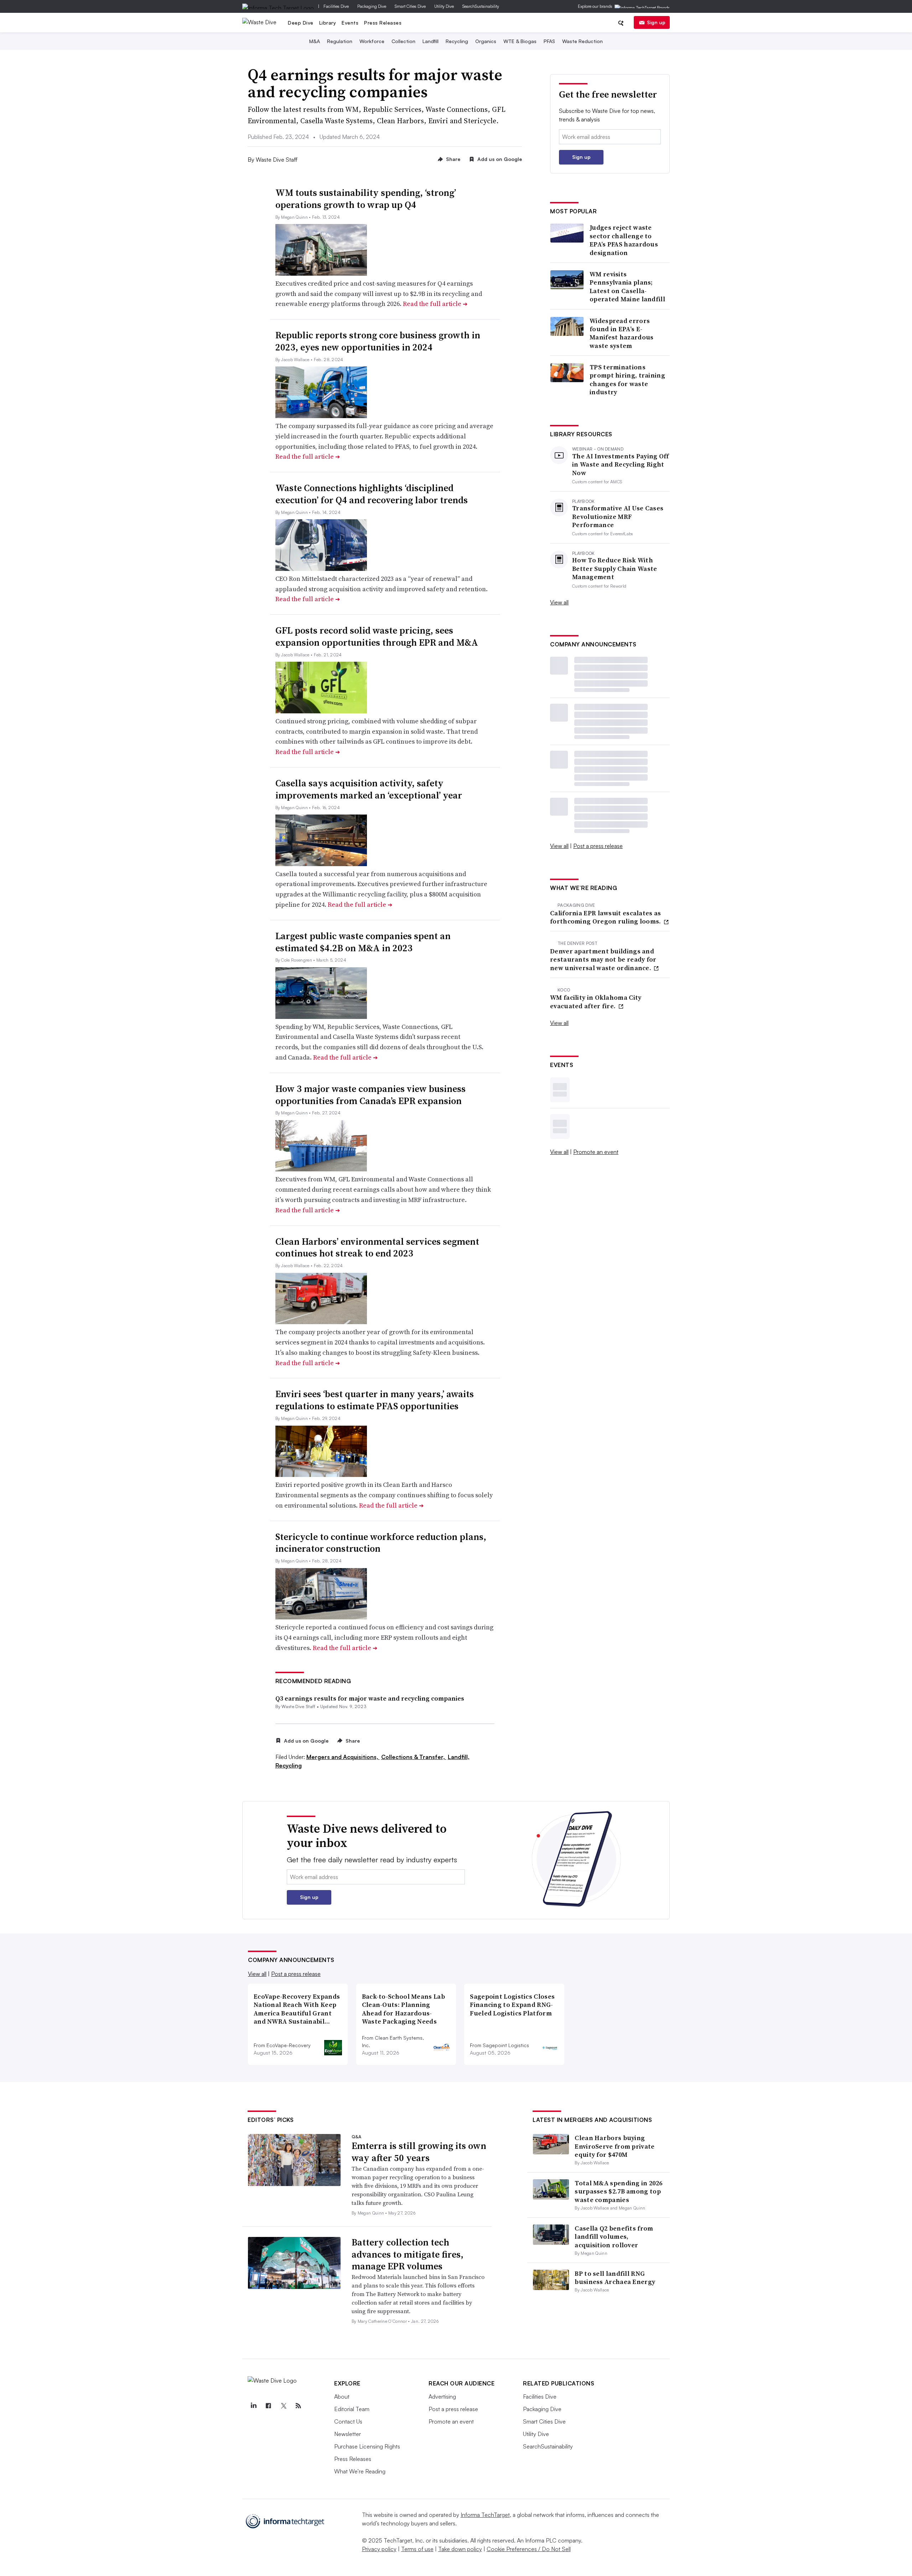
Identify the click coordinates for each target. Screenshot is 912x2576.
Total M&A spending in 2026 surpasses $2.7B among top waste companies (618, 2191)
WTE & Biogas (520, 41)
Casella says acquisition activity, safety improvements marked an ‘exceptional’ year (369, 789)
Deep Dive (301, 23)
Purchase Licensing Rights (367, 2446)
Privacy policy (379, 2549)
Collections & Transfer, (414, 1757)
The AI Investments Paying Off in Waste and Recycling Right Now (621, 464)
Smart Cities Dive (410, 6)
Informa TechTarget (485, 2515)
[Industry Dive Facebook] (268, 2406)
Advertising (442, 2397)
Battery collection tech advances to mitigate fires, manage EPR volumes (408, 2254)
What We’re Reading (360, 2471)
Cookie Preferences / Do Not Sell (529, 2549)
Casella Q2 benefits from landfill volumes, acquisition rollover (614, 2237)
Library (328, 23)
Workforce (372, 41)
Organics (486, 41)
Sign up (656, 22)
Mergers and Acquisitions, (343, 1757)
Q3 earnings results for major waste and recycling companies (370, 1698)
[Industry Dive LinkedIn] (253, 2406)
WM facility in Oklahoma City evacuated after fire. (596, 1002)
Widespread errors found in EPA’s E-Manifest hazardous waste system (621, 333)
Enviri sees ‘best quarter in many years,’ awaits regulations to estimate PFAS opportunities (375, 1400)
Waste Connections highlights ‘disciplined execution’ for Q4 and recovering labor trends (372, 494)
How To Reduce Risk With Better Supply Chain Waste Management (615, 568)
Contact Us (348, 2421)
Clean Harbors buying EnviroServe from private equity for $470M (615, 2146)
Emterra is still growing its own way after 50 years (419, 2152)
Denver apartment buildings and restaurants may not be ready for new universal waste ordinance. (603, 959)
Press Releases (383, 23)
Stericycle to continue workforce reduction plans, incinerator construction (381, 1543)
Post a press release (598, 846)
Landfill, (459, 1757)
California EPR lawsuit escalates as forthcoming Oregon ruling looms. (606, 917)
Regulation (340, 41)
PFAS (549, 41)
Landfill (431, 41)
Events (350, 23)
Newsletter (348, 2434)
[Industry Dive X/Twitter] (283, 2406)
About (342, 2397)
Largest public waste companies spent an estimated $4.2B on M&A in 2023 (363, 942)
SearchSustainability (481, 6)
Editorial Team (352, 2409)
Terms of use (417, 2549)
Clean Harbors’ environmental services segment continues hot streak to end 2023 (377, 1248)
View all (559, 602)
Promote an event (596, 1152)
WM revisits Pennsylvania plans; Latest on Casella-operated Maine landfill (627, 287)
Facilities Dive (336, 6)
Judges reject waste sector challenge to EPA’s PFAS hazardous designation (624, 240)
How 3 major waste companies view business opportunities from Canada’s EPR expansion (370, 1095)
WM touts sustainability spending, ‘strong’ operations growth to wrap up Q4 (366, 199)
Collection (403, 41)
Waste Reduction (582, 41)
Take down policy (460, 2549)
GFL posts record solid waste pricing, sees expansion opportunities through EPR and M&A (377, 636)
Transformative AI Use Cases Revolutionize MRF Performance (618, 516)
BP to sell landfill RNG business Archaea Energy (615, 2278)
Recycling (457, 41)
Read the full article (435, 304)
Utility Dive (444, 6)
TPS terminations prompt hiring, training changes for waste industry (627, 380)
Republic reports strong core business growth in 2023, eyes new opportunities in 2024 (378, 341)
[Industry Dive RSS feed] (298, 2406)
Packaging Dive (372, 6)
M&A (315, 41)
